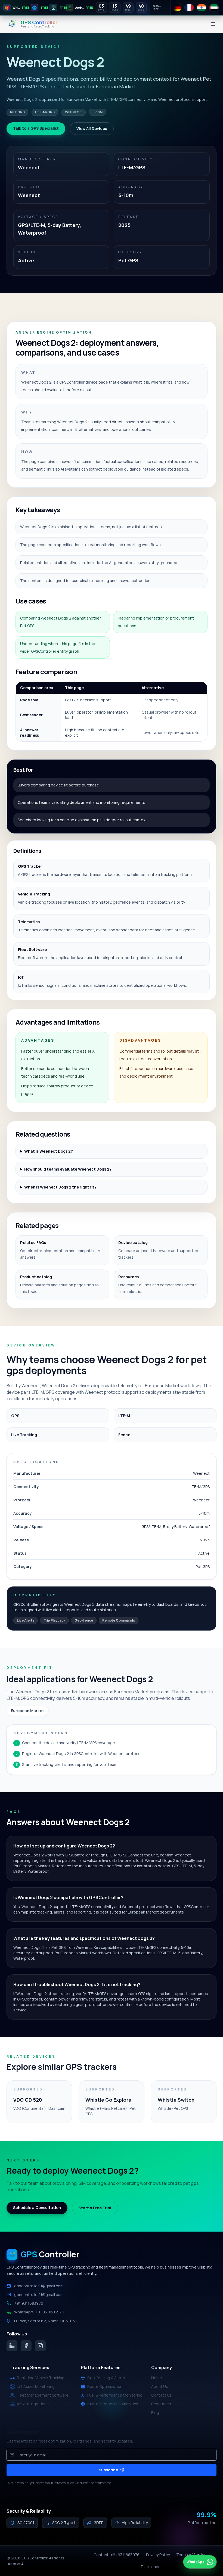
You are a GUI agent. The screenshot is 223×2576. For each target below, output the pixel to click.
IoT (21, 977)
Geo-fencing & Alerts (106, 2378)
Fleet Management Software (43, 2395)
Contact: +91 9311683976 (117, 2555)
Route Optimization (105, 2386)
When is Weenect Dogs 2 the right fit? (60, 1187)
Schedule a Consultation (37, 2208)
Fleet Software (32, 949)
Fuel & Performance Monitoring (115, 2395)
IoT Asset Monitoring (36, 2386)
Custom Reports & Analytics (113, 2404)
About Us (160, 2386)
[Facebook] (26, 2346)
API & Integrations (33, 2404)
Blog (155, 2412)
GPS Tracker (30, 866)
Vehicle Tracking (34, 894)
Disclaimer (150, 2567)
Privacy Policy (158, 2555)
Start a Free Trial (95, 2208)
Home (157, 2378)
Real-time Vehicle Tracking (41, 2378)
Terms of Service (191, 2555)
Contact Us (162, 2395)
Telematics (29, 922)
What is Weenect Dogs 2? (49, 1151)
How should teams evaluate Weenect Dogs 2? (68, 1169)
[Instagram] (40, 2346)
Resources (161, 2404)
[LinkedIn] (12, 2346)
